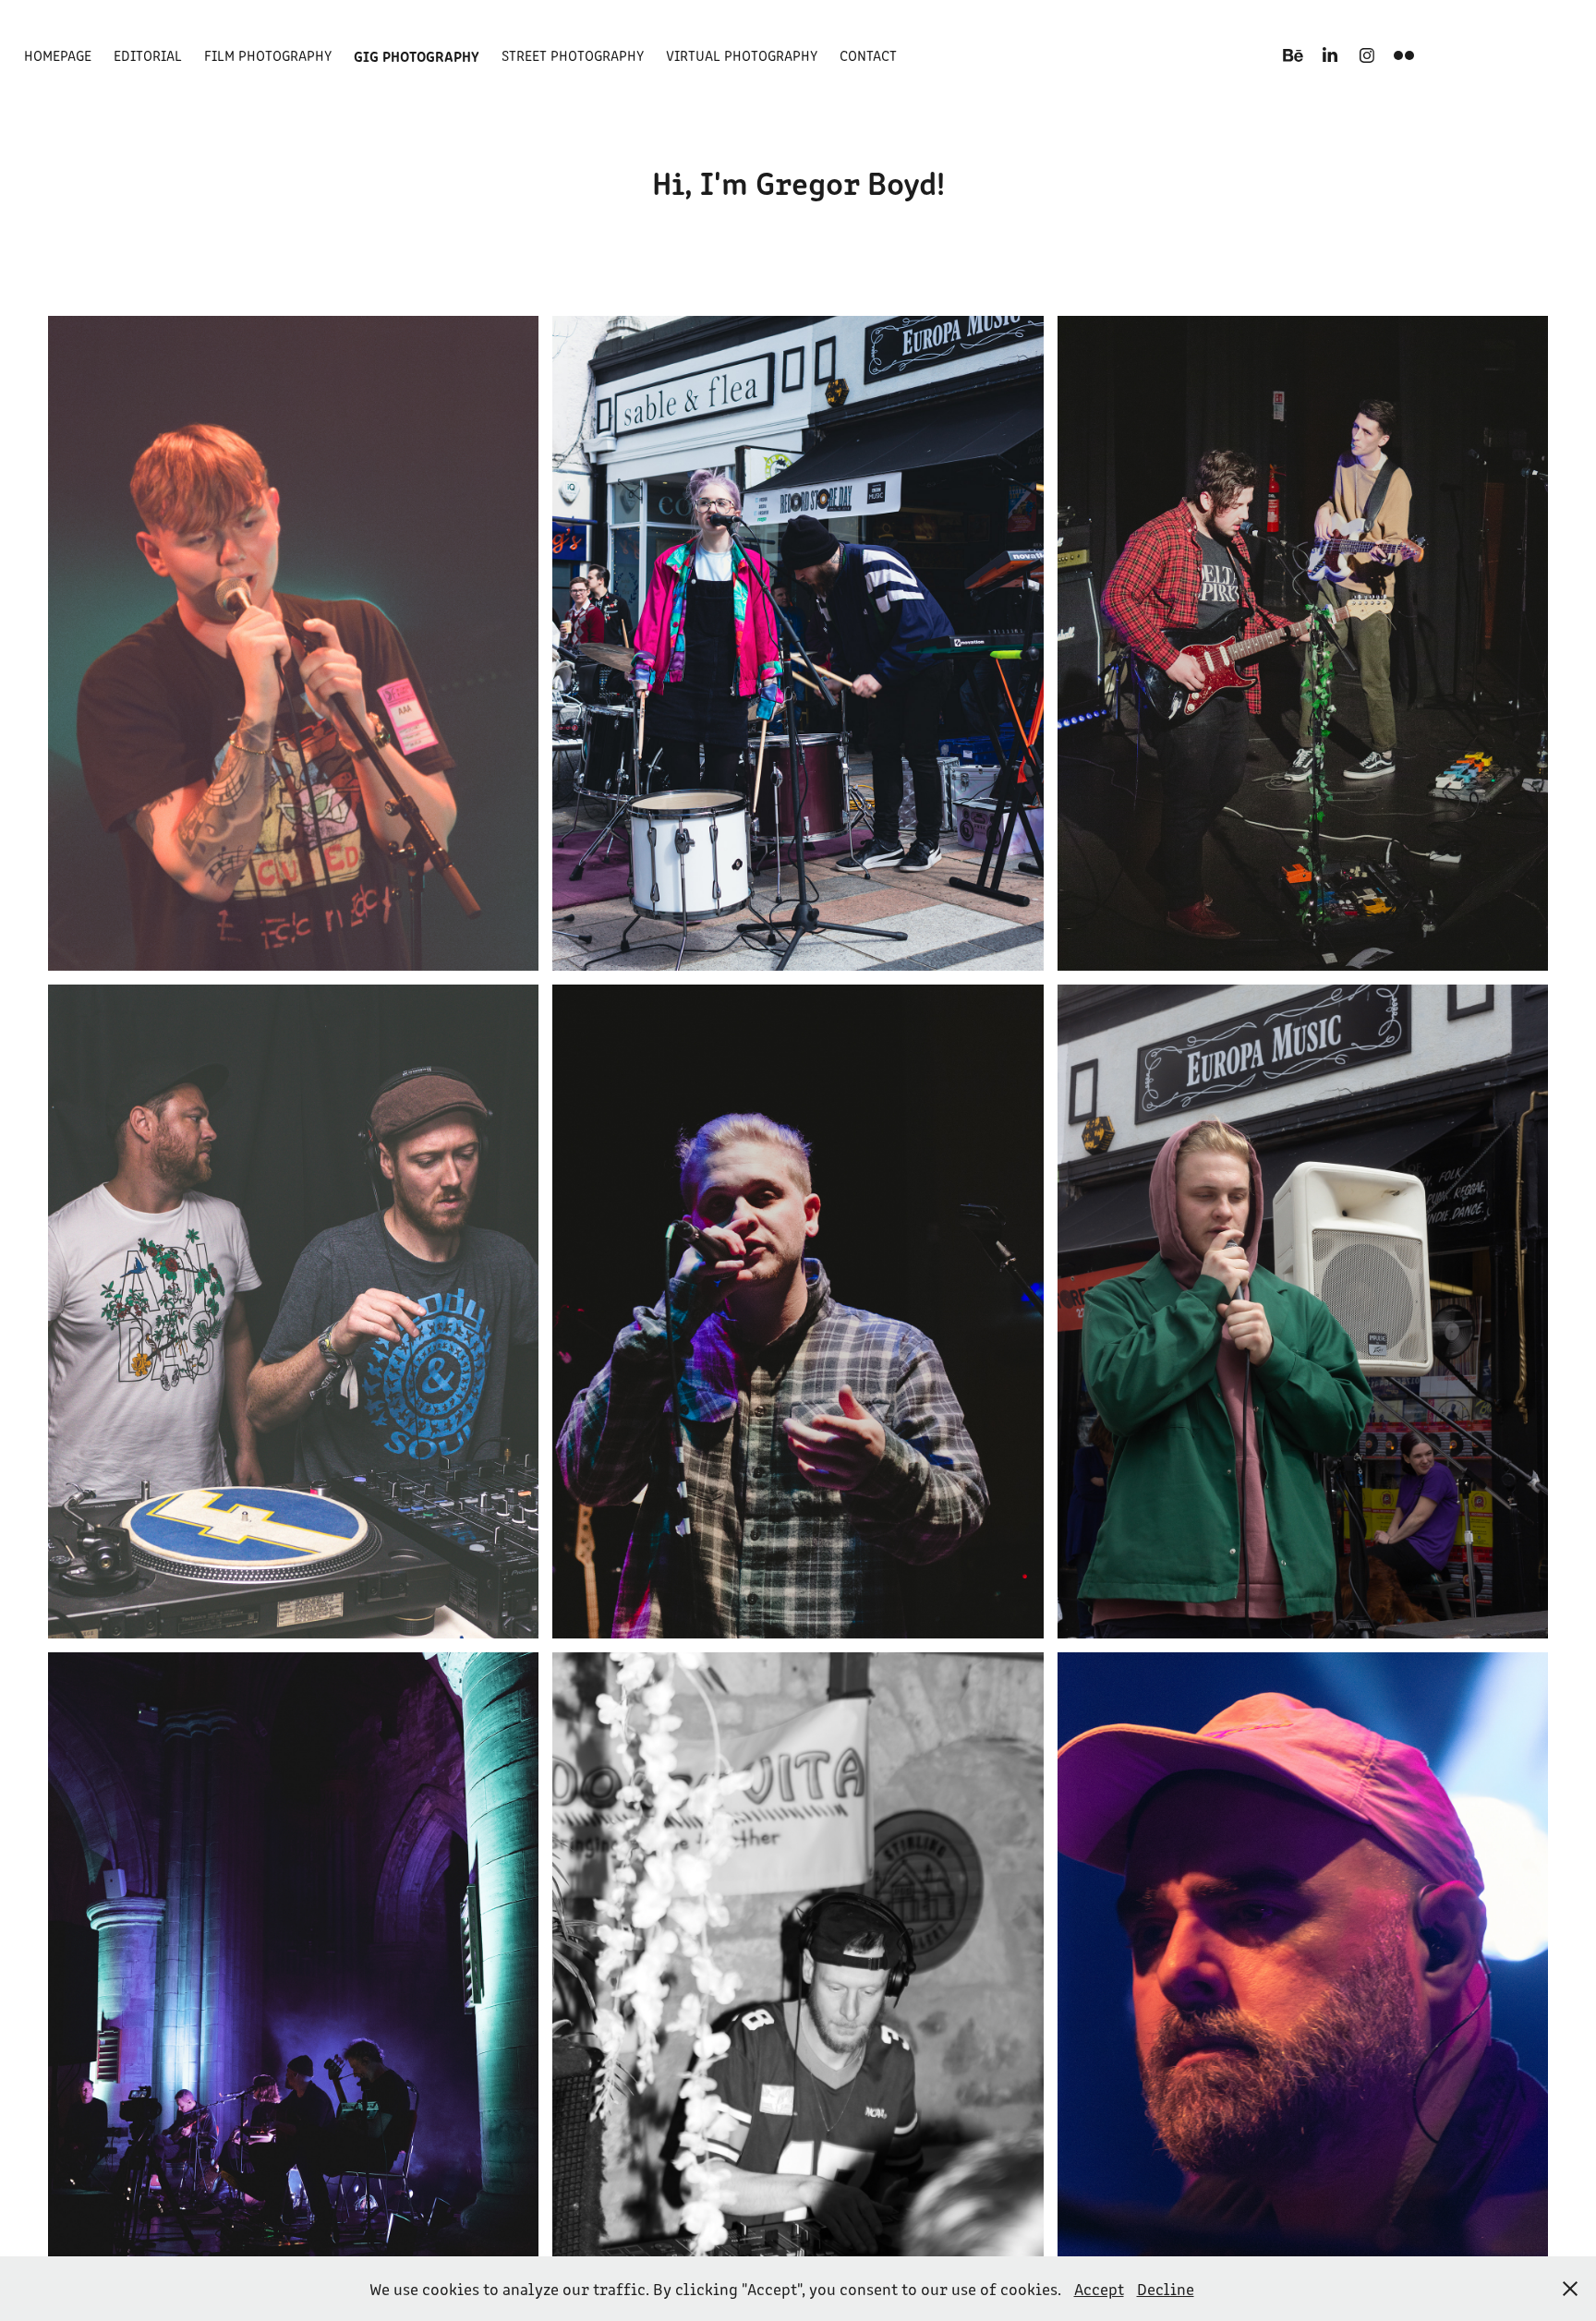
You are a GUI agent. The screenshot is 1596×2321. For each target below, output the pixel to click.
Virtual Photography (742, 55)
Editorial (148, 55)
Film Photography (268, 55)
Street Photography (573, 55)
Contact (868, 55)
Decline (1166, 2289)
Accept (1099, 2289)
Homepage (58, 55)
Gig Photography (417, 55)
